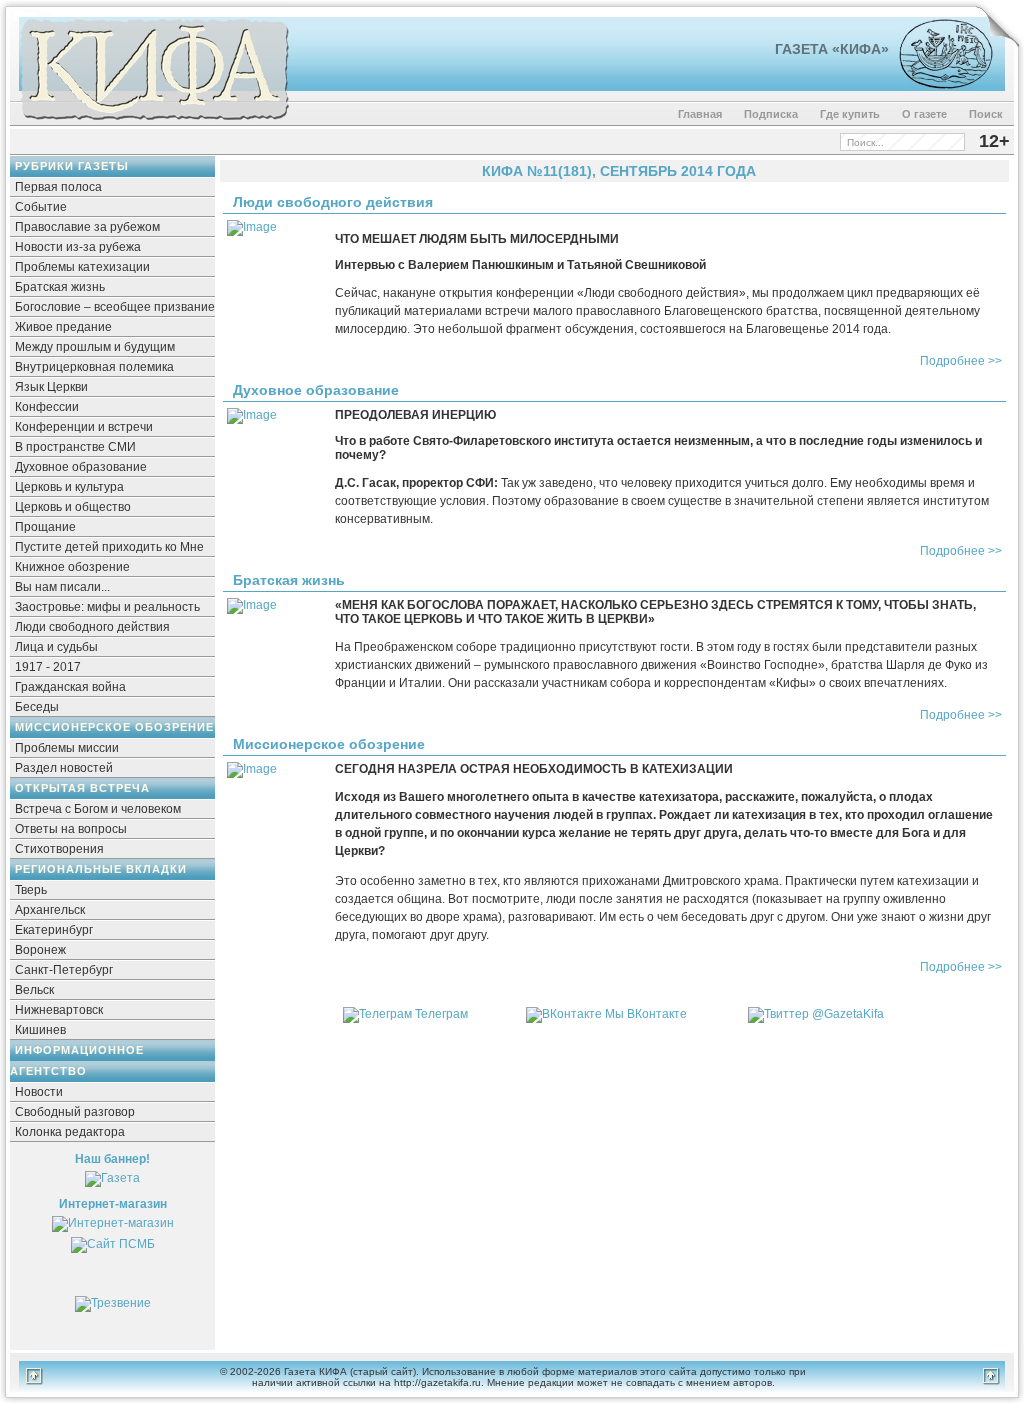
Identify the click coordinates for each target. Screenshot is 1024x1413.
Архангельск (50, 910)
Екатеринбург (54, 930)
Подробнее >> (961, 361)
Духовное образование (81, 467)
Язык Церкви (51, 387)
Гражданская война (70, 687)
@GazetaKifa (848, 1014)
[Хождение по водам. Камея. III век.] (937, 85)
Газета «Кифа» (832, 49)
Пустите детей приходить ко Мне (109, 547)
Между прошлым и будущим (95, 347)
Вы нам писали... (62, 587)
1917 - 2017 (48, 667)
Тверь (31, 890)
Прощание (45, 527)
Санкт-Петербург (64, 970)
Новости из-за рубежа (78, 247)
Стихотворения (59, 849)
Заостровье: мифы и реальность (107, 607)
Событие (41, 207)
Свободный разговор (75, 1112)
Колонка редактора (70, 1132)
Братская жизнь (60, 287)
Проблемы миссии (67, 748)
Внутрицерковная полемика (94, 367)
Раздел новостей (64, 768)
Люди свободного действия (92, 627)
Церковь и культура (69, 487)
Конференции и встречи (84, 427)
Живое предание (63, 327)
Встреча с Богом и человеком (98, 809)
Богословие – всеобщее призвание (115, 307)
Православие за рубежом (87, 227)
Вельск (34, 990)
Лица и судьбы (56, 647)
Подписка (771, 114)
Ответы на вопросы (71, 829)
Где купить (850, 114)
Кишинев (40, 1030)
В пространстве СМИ (75, 447)
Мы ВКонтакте (646, 1014)
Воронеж (40, 950)
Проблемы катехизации (82, 267)
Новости (39, 1092)
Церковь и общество (73, 507)
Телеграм (441, 1014)
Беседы (37, 707)
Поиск (986, 114)
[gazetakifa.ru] (154, 122)
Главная (700, 114)
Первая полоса (58, 187)
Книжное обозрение (72, 567)
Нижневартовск (59, 1010)
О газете (924, 114)
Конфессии (47, 407)
